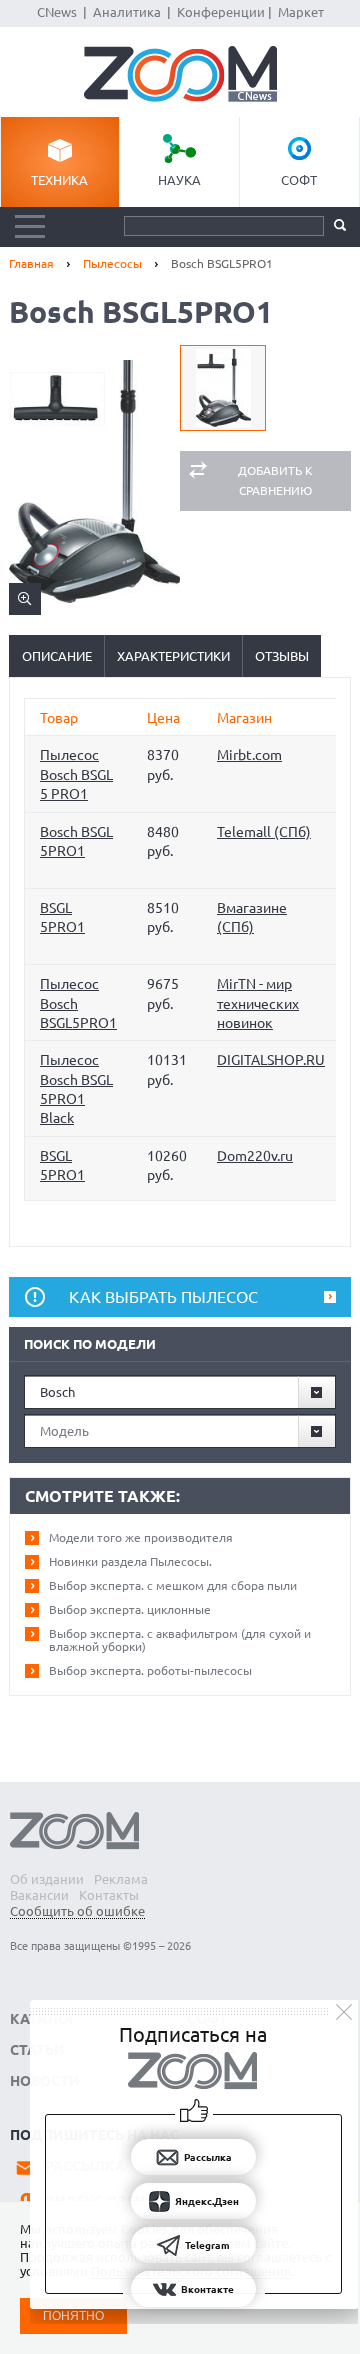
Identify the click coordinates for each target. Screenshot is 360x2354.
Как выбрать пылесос (163, 1297)
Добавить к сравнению (275, 480)
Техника (59, 180)
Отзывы (282, 656)
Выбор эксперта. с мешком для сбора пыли (173, 1585)
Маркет (301, 12)
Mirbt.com (249, 755)
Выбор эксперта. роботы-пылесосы (150, 1670)
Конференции (221, 12)
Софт (299, 180)
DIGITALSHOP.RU (271, 1060)
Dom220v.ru (255, 1156)
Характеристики (173, 656)
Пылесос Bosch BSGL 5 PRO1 (76, 774)
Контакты (109, 1895)
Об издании (47, 1879)
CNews (57, 12)
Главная (31, 263)
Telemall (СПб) (264, 832)
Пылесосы (112, 263)
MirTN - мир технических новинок (258, 1003)
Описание (57, 656)
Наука (179, 180)
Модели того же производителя (141, 1537)
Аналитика (127, 12)
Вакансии (39, 1895)
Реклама (121, 1879)
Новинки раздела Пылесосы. (130, 1561)
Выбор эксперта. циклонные (130, 1609)
